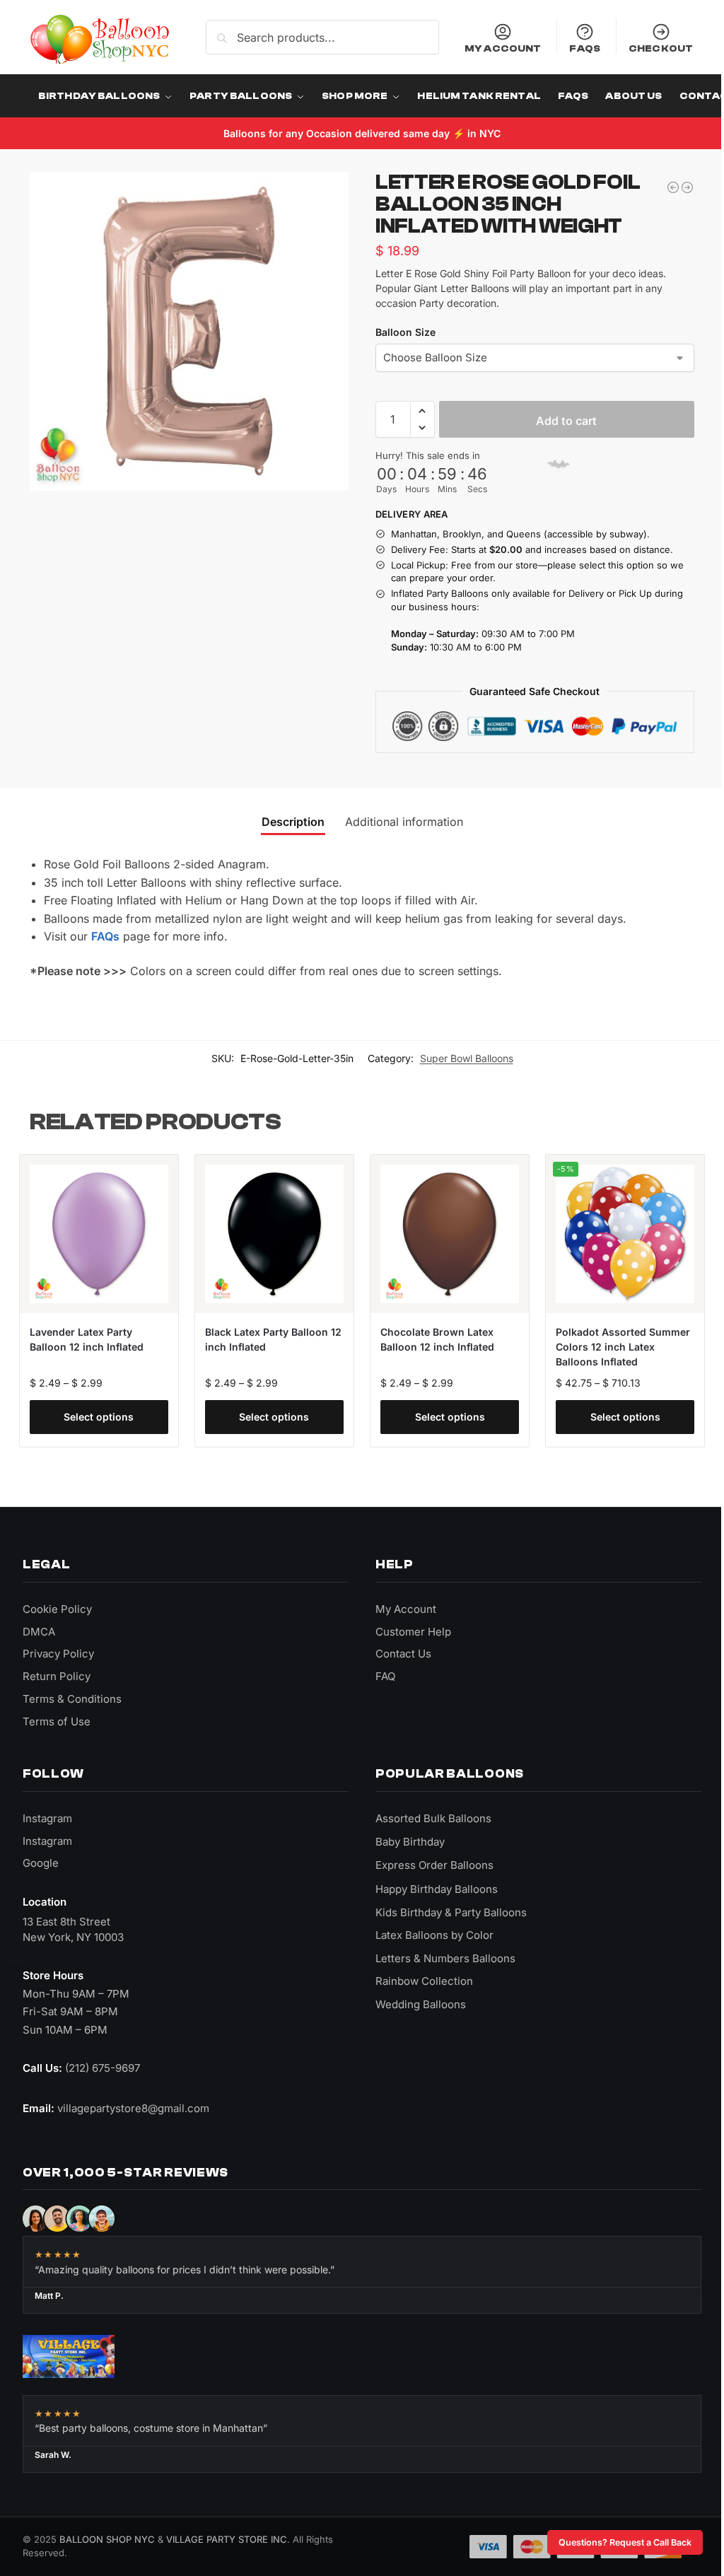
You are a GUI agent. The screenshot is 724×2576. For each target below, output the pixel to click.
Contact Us (398, 1651)
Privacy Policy (58, 1651)
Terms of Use (57, 1718)
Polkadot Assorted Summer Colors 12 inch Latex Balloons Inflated (615, 1344)
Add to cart (559, 421)
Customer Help (408, 1628)
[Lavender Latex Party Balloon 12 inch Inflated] (98, 1232)
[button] (417, 411)
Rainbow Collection (419, 1977)
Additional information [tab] (398, 821)
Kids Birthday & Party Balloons (446, 1909)
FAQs (574, 48)
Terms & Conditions (72, 1695)
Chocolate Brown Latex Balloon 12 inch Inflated (432, 1336)
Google (41, 1860)
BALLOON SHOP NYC (107, 2536)
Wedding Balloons (416, 2001)
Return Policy (57, 1673)
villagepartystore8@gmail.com (133, 2105)
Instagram (47, 1815)
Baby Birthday (405, 1839)
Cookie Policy (57, 1605)
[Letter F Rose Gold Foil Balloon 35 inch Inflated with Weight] (677, 187)
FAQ (380, 1673)
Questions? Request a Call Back (614, 2542)
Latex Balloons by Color (430, 1931)
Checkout (650, 48)
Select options (98, 1414)
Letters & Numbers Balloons (440, 1955)
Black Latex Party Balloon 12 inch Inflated (264, 1336)
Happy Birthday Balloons (432, 1886)
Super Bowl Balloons (456, 1057)
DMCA (39, 1628)
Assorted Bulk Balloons (428, 1815)
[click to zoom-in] (189, 331)
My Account (492, 48)
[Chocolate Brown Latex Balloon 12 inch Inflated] (443, 1232)
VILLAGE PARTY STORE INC (227, 2536)
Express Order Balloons (430, 1862)
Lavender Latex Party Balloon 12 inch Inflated (87, 1336)
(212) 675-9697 (103, 2064)
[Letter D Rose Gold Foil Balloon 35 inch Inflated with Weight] (662, 187)
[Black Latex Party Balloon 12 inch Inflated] (270, 1232)
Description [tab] (287, 821)
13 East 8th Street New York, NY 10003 (73, 1927)
